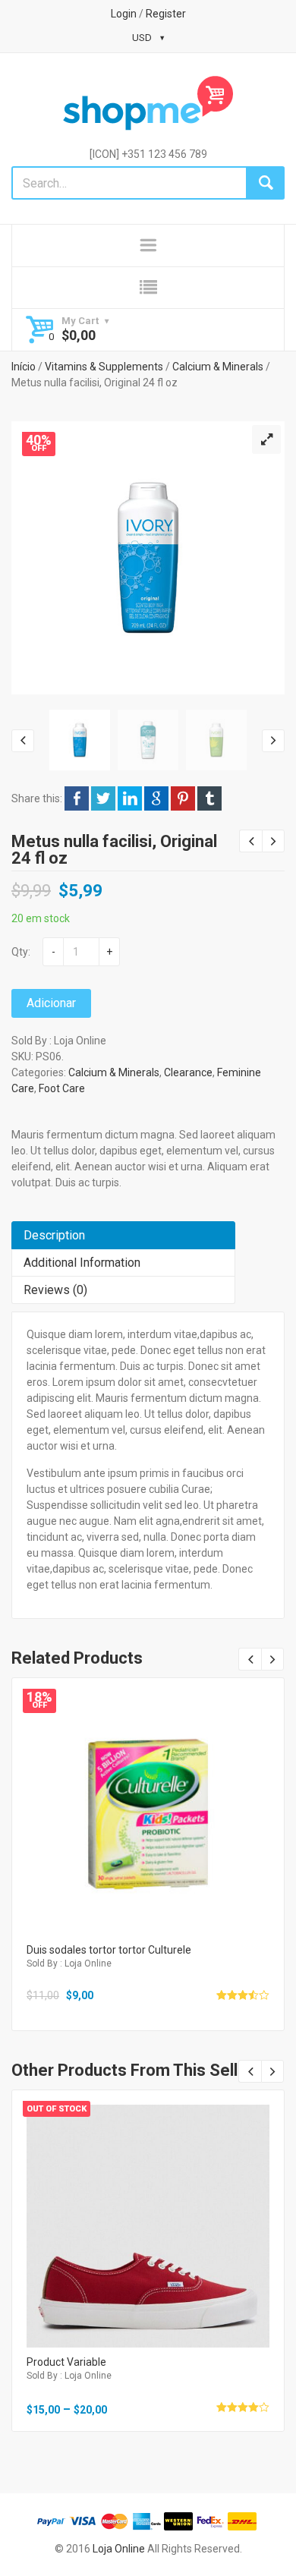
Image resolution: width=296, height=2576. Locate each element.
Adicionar (51, 1003)
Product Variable (66, 2362)
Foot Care (62, 1088)
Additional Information (82, 1263)
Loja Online (119, 2549)
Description (54, 1235)
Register (166, 14)
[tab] (123, 1235)
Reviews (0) (55, 1290)
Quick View (148, 1794)
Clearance (188, 1072)
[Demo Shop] (148, 103)
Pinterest (183, 798)
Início (24, 367)
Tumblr (209, 798)
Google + (156, 798)
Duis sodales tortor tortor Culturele (109, 1950)
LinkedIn (130, 798)
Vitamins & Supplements (104, 367)
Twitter (103, 798)
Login (124, 14)
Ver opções (148, 2239)
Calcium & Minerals (218, 367)
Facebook (77, 798)
